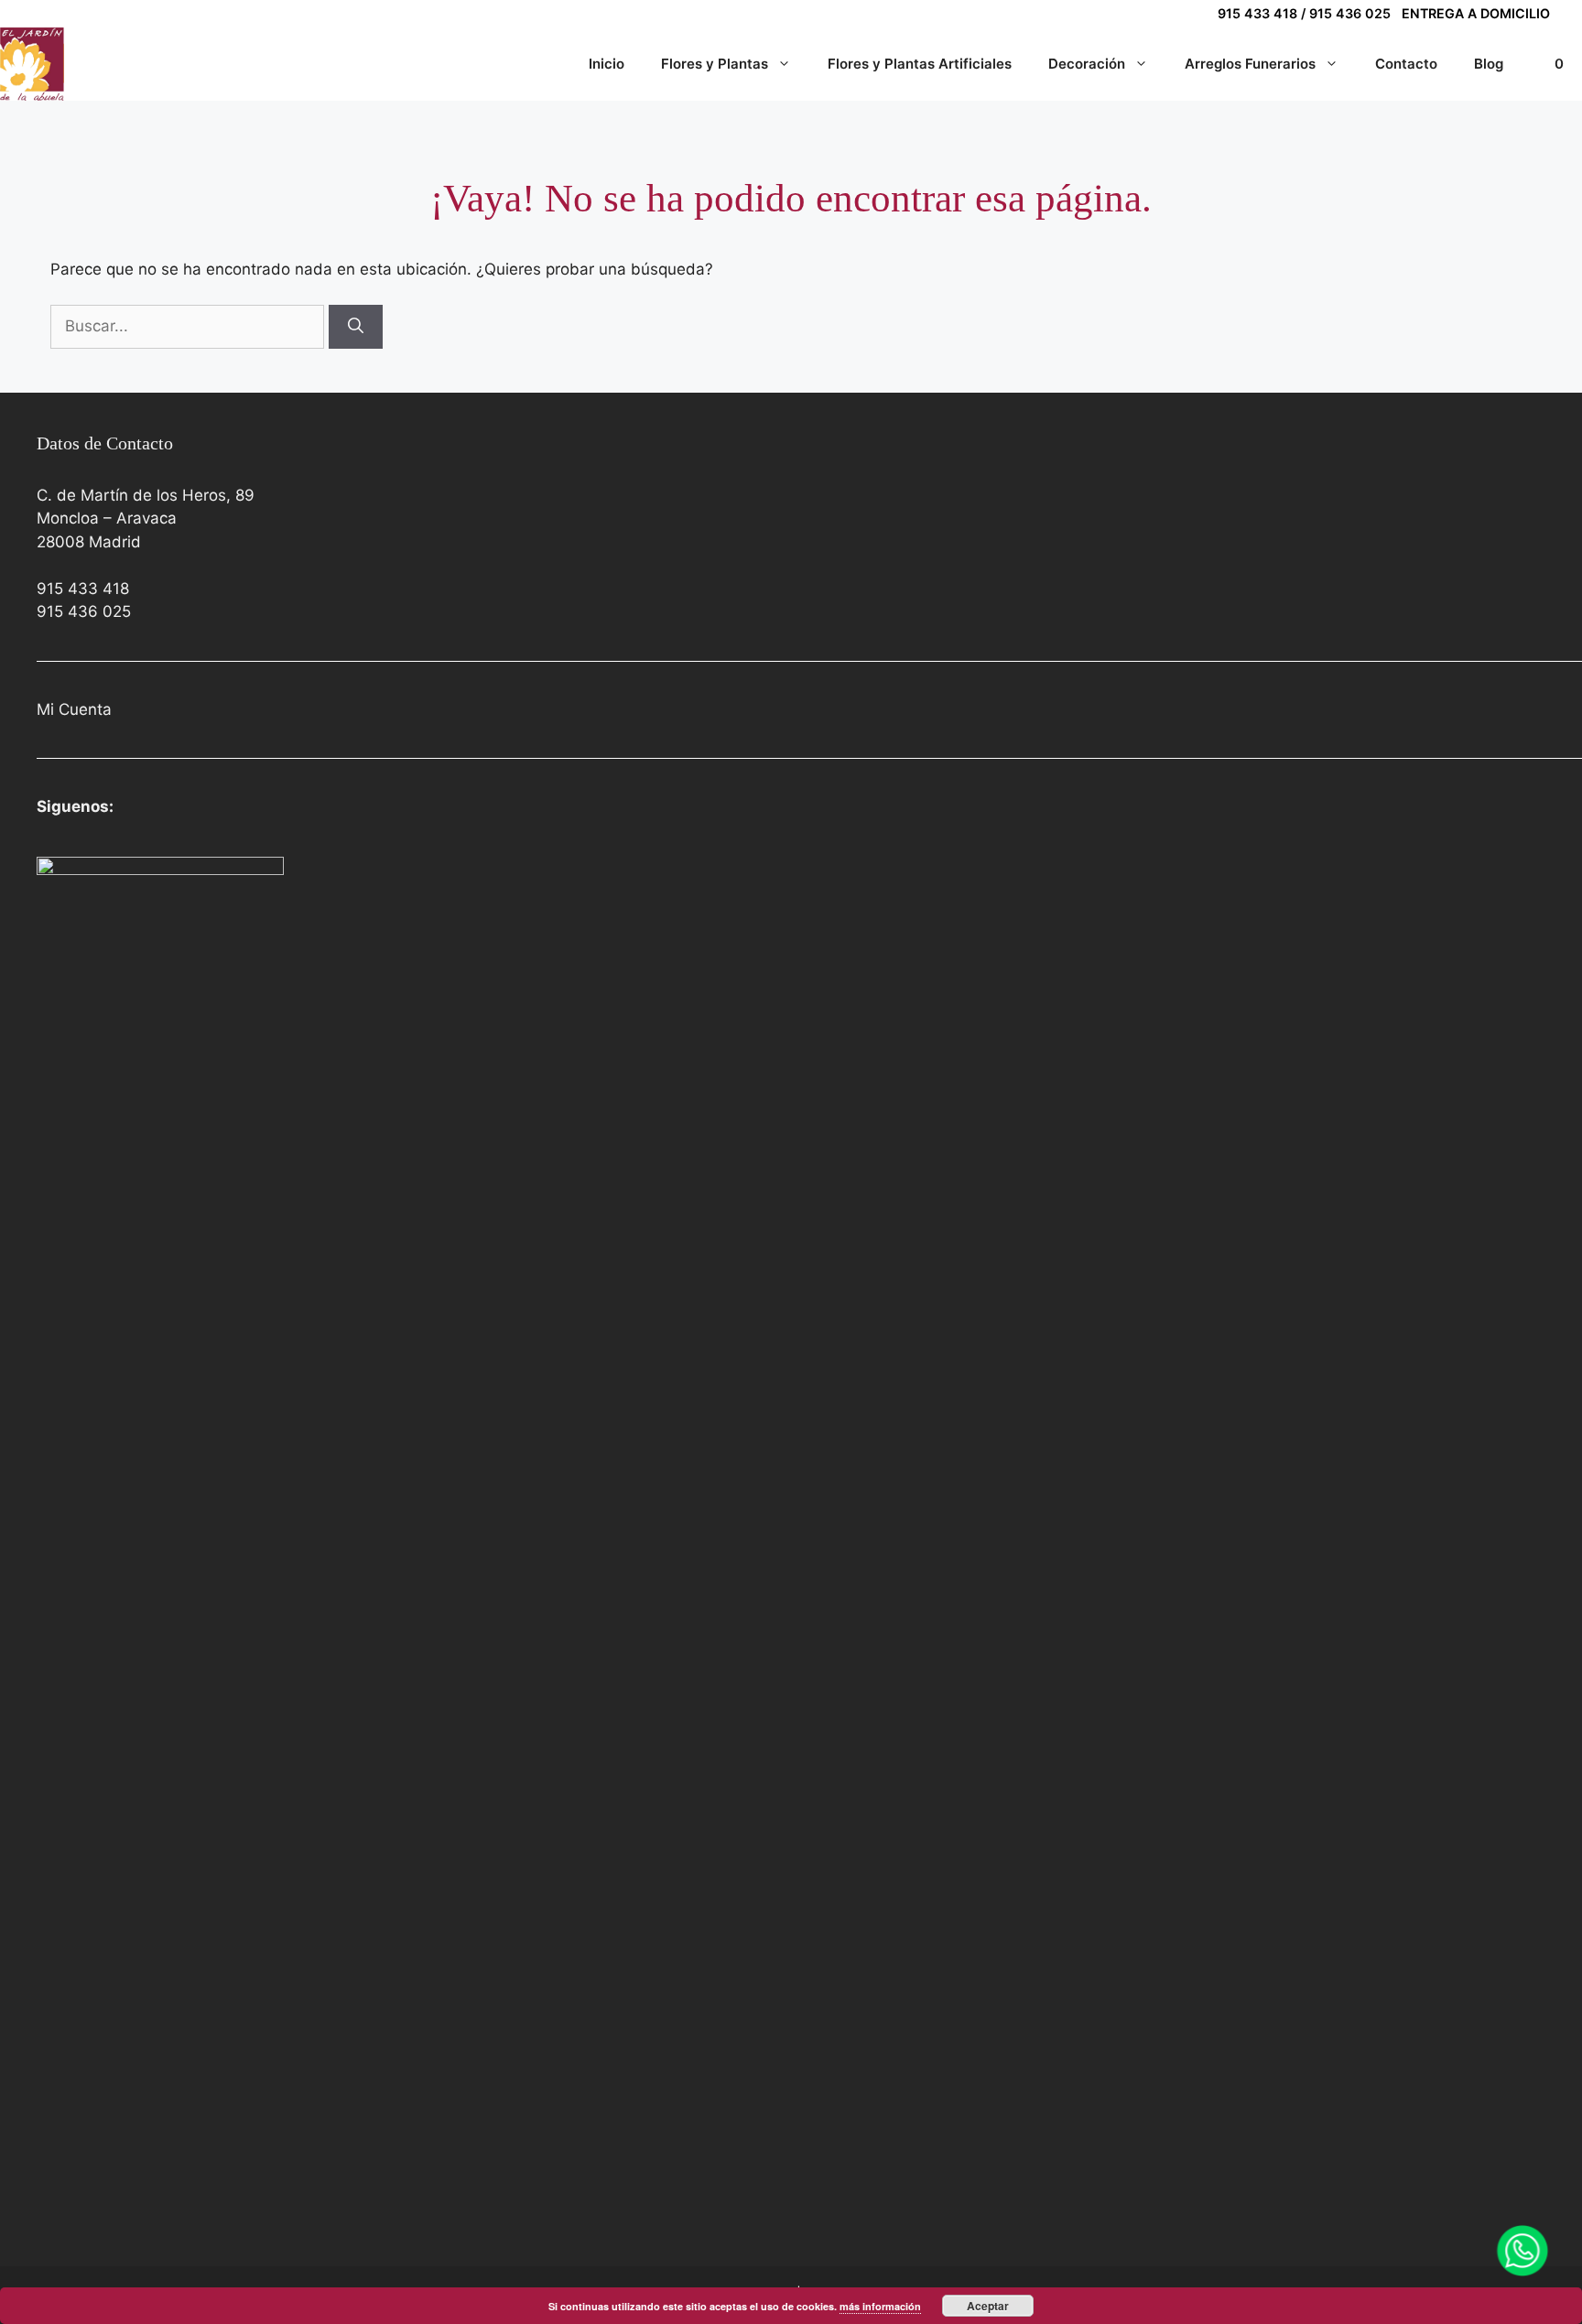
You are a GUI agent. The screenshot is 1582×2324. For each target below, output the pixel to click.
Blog (1489, 64)
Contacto (1406, 64)
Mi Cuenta (74, 709)
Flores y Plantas (715, 64)
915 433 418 (83, 589)
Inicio (607, 64)
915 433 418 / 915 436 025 (1304, 13)
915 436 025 (84, 611)
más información (880, 2306)
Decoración (1087, 64)
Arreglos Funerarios (1250, 64)
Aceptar (988, 2306)
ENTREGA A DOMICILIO (1476, 13)
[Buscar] (356, 327)
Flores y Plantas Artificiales (920, 64)
